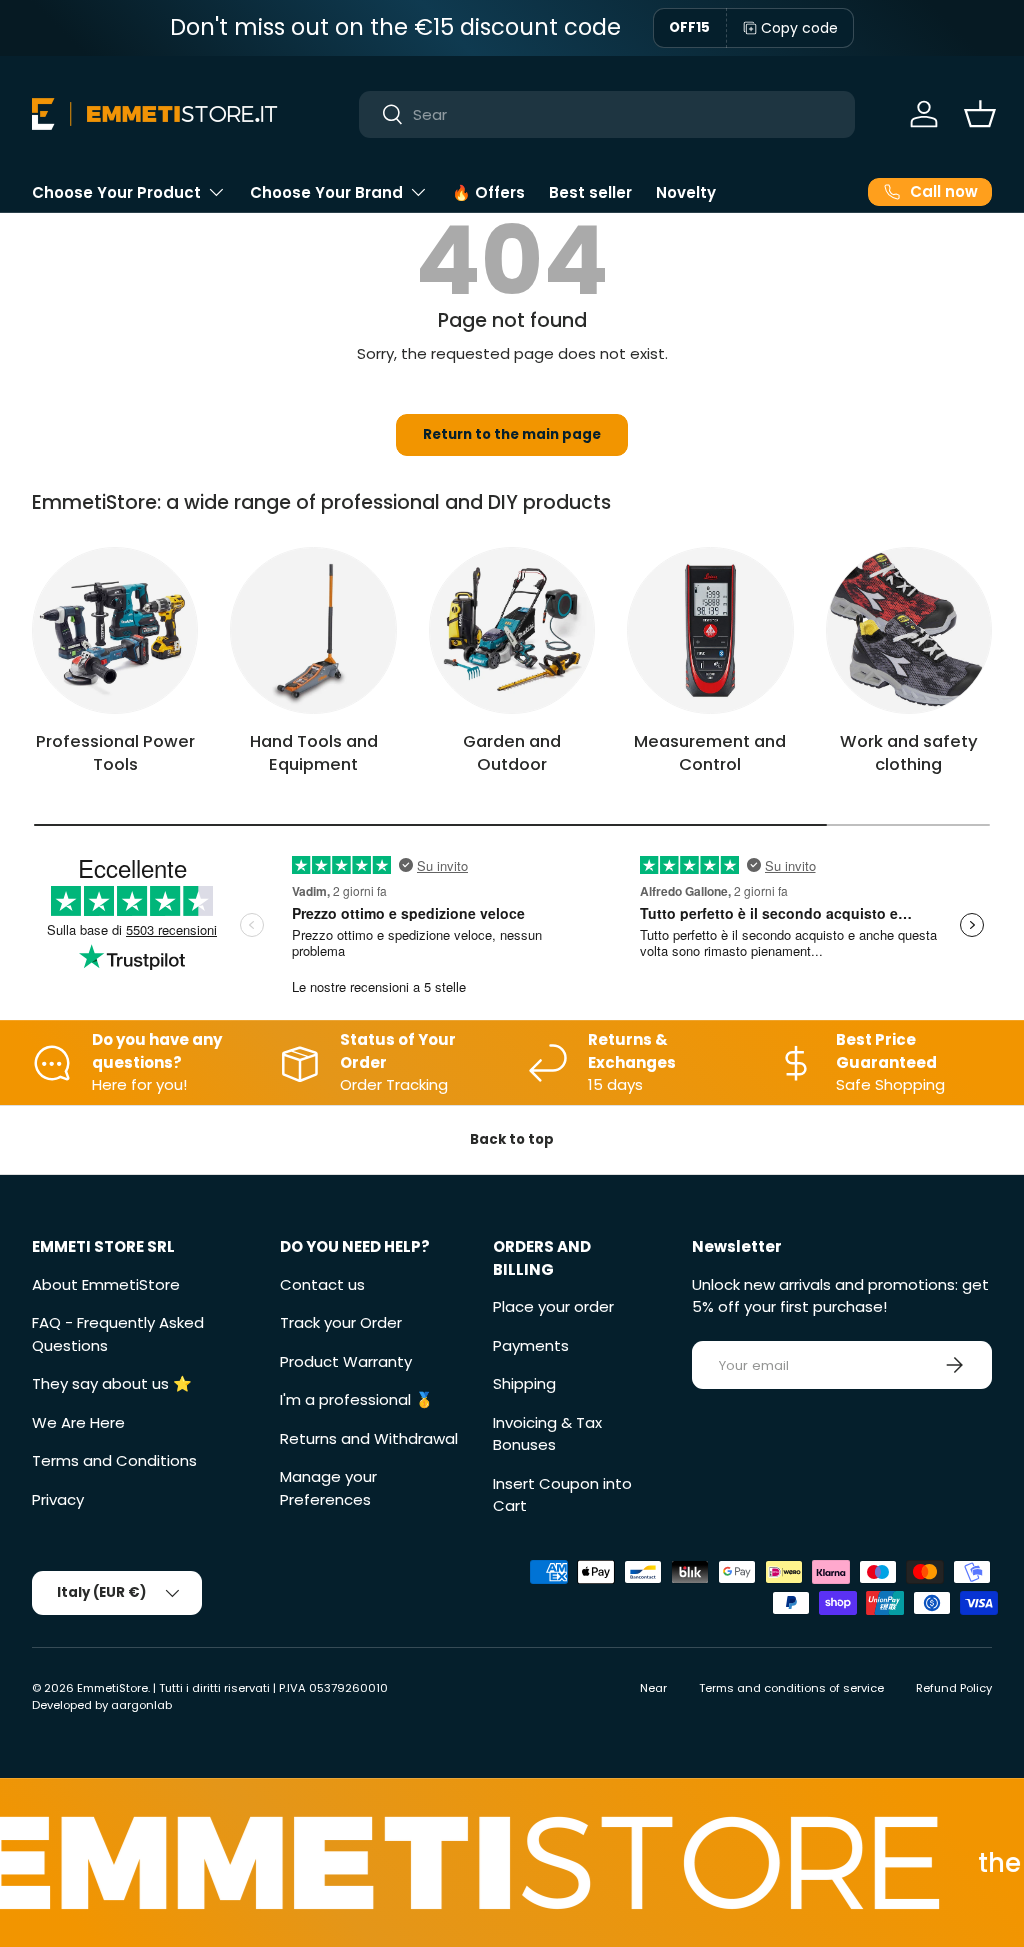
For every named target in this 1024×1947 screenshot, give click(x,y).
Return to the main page (512, 434)
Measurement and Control (710, 753)
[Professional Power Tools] (115, 630)
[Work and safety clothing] (909, 630)
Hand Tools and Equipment (314, 753)
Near (653, 1688)
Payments (531, 1345)
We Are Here (78, 1422)
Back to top (512, 1139)
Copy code (799, 28)
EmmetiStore (112, 1688)
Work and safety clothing (909, 753)
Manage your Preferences (328, 1488)
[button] (980, 114)
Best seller (590, 192)
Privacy (58, 1499)
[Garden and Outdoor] (512, 630)
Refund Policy (954, 1688)
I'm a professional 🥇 (357, 1399)
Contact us (322, 1284)
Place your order (553, 1306)
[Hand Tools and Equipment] (313, 630)
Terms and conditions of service (791, 1688)
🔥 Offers (488, 192)
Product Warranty (346, 1361)
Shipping (524, 1383)
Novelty (686, 192)
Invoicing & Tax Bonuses (547, 1434)
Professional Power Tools (115, 753)
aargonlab (141, 1705)
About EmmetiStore (106, 1284)
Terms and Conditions (114, 1460)
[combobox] (607, 114)
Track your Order (341, 1322)
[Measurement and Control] (710, 630)
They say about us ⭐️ (112, 1383)
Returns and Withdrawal (369, 1438)
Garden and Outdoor (512, 753)
